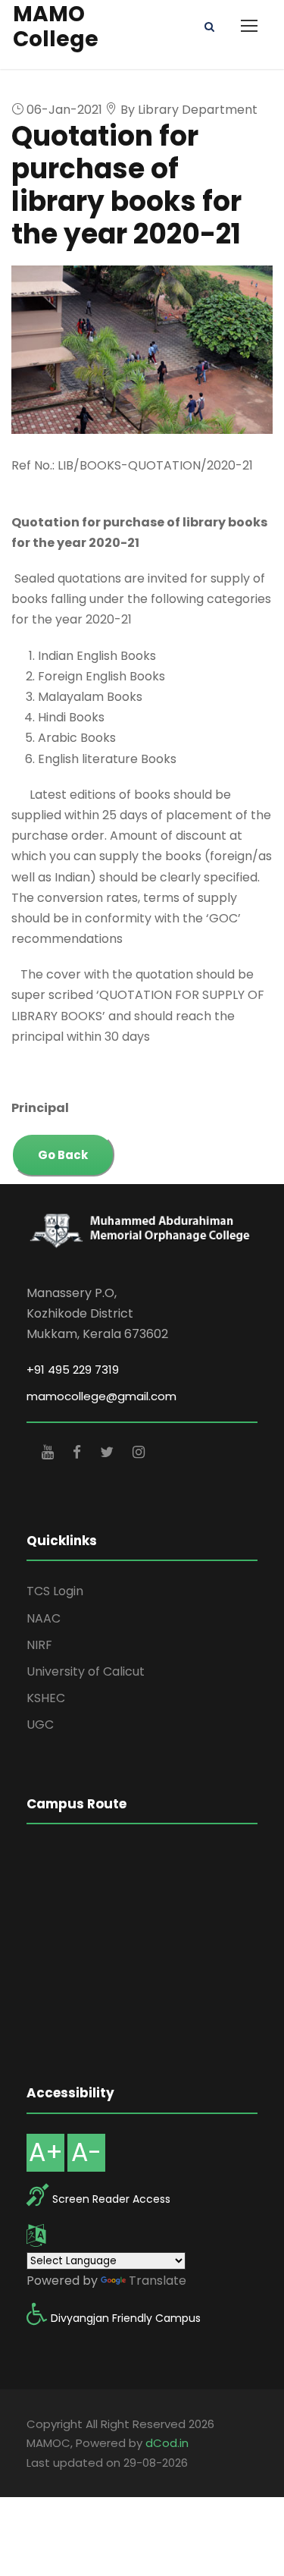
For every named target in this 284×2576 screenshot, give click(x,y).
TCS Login (55, 1591)
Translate (158, 2281)
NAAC (44, 1618)
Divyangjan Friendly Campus (126, 2318)
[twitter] (109, 1452)
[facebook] (79, 1452)
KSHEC (46, 1698)
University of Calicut (86, 1671)
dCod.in (167, 2443)
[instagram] (139, 1452)
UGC (40, 1725)
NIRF (39, 1645)
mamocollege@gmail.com (101, 1396)
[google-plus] (50, 1452)
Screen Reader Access (111, 2199)
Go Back (63, 1155)
